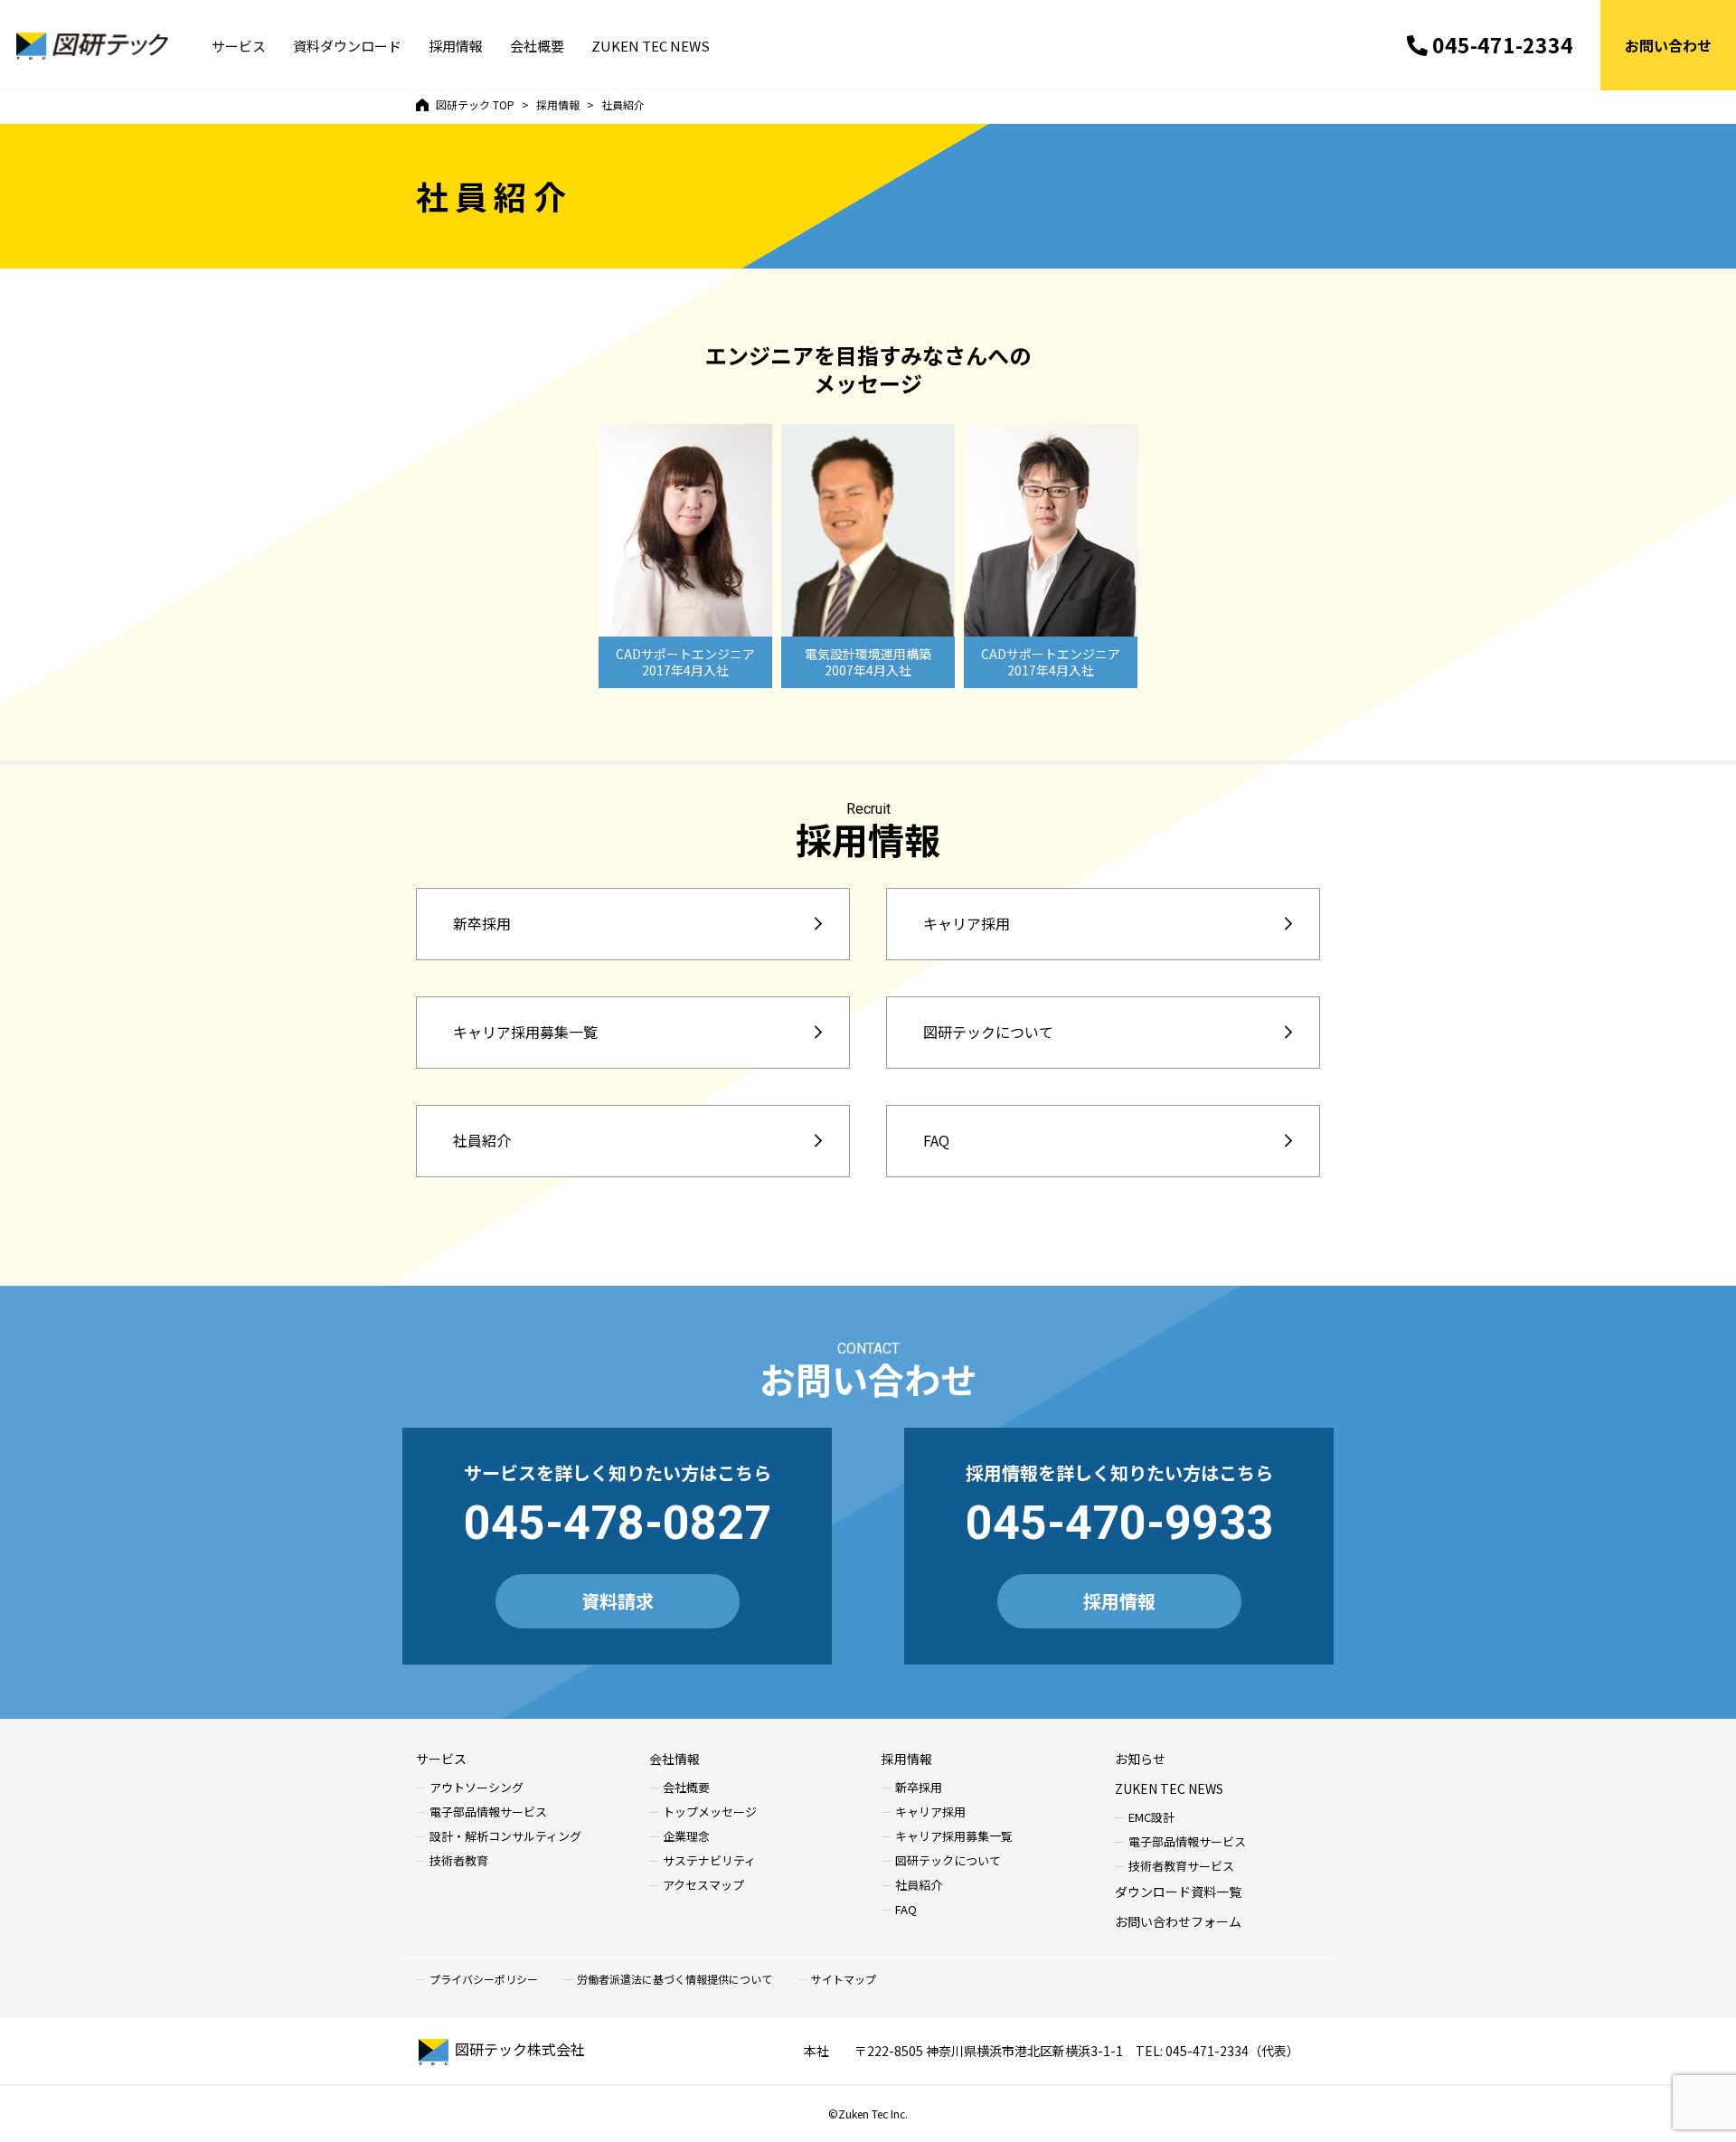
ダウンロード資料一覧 (1178, 1892)
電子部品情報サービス (488, 1812)
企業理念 (686, 1837)
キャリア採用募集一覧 (525, 1032)
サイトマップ (844, 1979)
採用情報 (456, 46)
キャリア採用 (967, 923)
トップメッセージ (710, 1812)
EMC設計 (1151, 1818)
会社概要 (537, 46)
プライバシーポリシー (484, 1979)
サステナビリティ (709, 1861)
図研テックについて (988, 1032)
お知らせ (1140, 1759)
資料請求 (618, 1601)
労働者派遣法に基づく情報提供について (675, 1979)
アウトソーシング (476, 1788)
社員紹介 (482, 1140)
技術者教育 (459, 1861)
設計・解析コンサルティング (505, 1837)
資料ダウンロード (347, 46)
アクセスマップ (703, 1886)
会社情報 (675, 1759)
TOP (475, 104)
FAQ (936, 1140)
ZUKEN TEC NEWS (651, 46)
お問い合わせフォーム (1178, 1921)
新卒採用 (482, 923)
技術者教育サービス (1181, 1867)
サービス (239, 46)
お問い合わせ (1668, 45)
